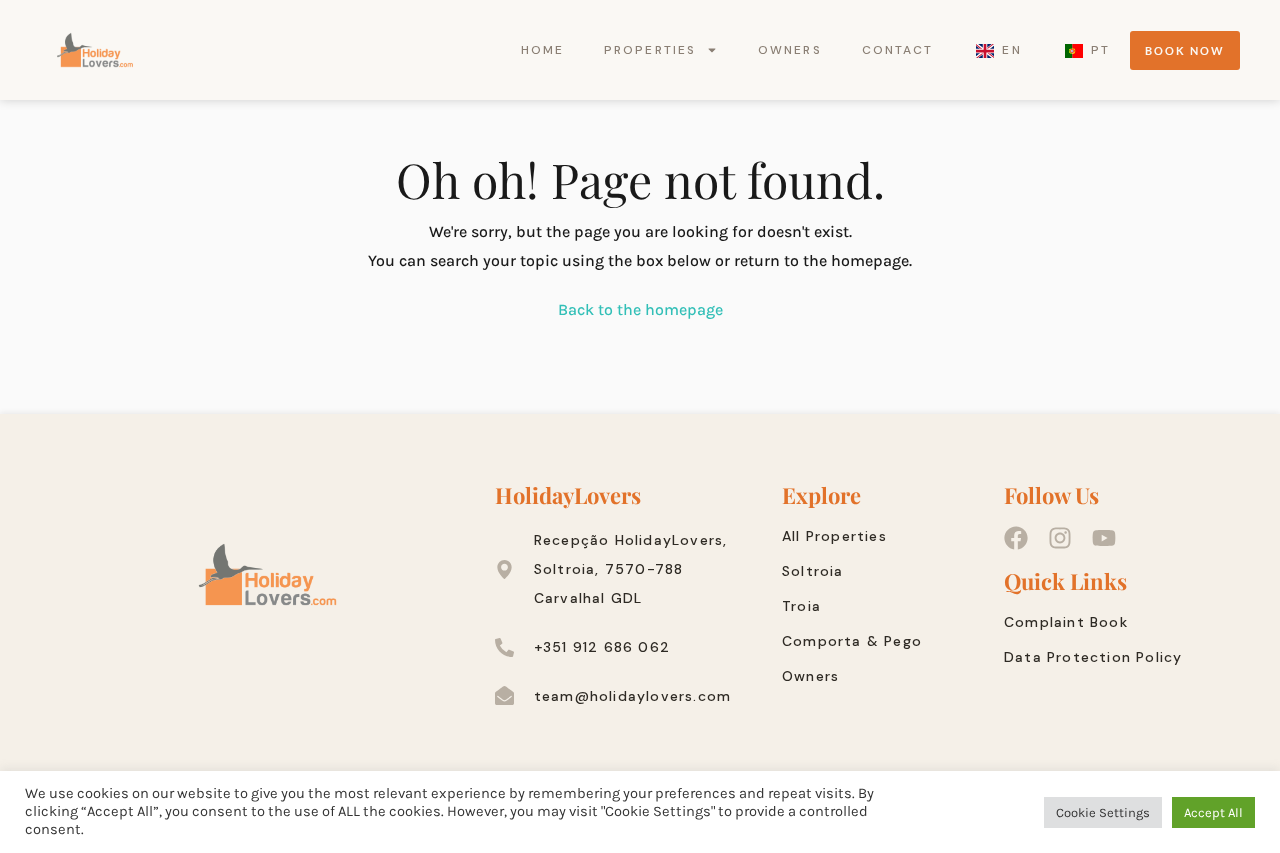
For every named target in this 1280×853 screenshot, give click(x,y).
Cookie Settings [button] (1103, 812)
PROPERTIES (650, 50)
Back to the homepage (640, 309)
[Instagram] (1060, 538)
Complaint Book (1066, 622)
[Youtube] (1104, 538)
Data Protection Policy (1093, 657)
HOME (542, 50)
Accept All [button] (1213, 812)
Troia (801, 606)
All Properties (834, 536)
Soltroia (813, 571)
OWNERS (790, 50)
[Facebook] (1016, 538)
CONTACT (898, 50)
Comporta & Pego (852, 641)
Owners (810, 676)
